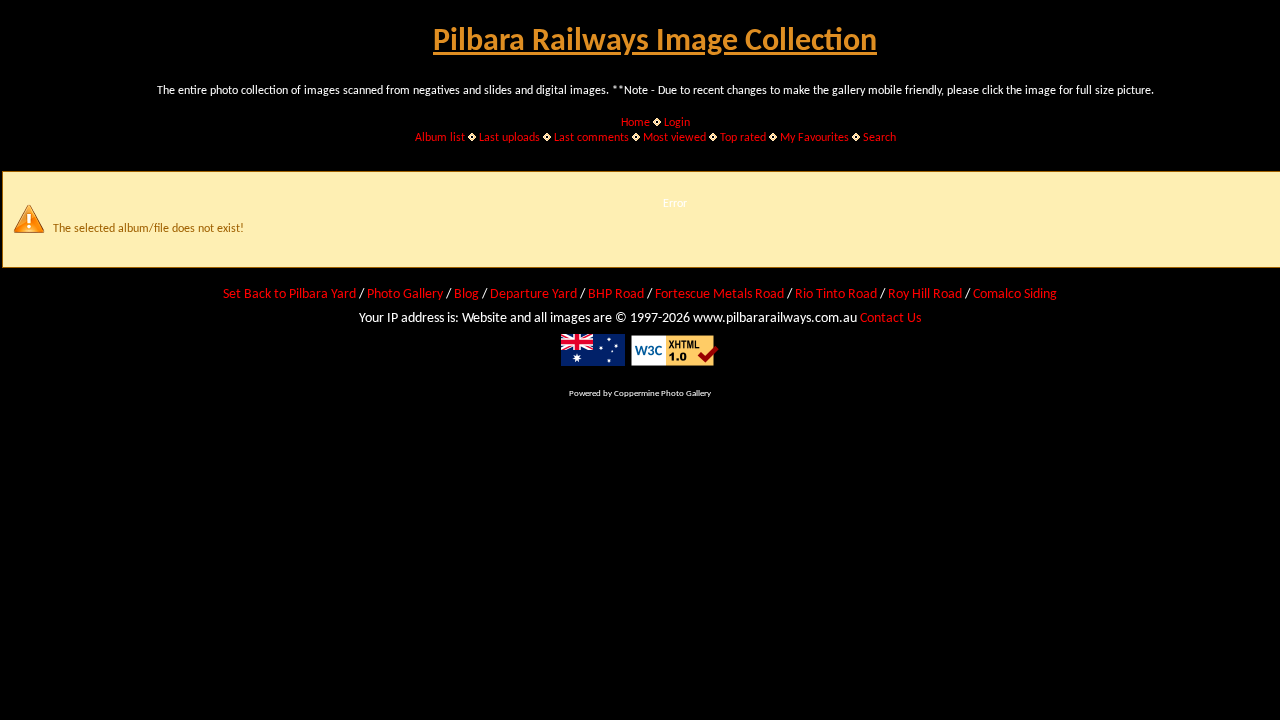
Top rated (743, 138)
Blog (466, 294)
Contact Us (890, 318)
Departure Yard (533, 294)
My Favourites (814, 138)
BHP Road (616, 294)
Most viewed (674, 138)
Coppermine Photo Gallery (662, 393)
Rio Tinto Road (836, 294)
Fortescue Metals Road (719, 294)
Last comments (591, 138)
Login (677, 123)
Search (879, 138)
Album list (440, 138)
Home (635, 123)
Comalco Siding (1015, 294)
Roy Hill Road (925, 294)
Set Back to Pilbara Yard (289, 294)
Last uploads (509, 138)
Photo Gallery (405, 294)
